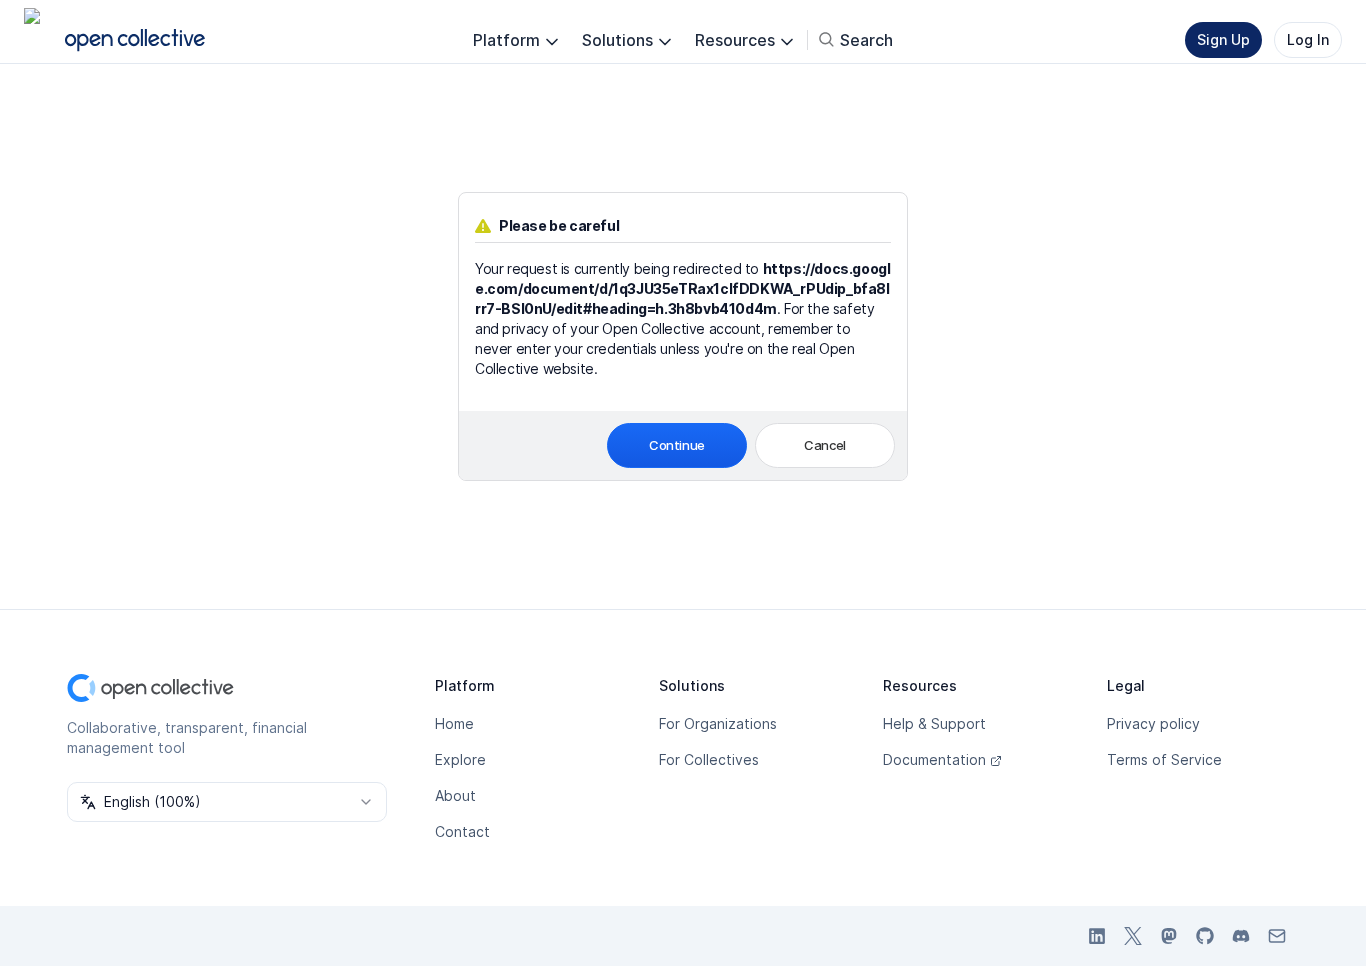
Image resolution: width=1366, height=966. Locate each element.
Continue (677, 445)
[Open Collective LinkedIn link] (1097, 936)
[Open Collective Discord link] (1241, 936)
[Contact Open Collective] (1277, 936)
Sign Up (1223, 39)
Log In (1308, 39)
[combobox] (227, 802)
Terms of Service (1164, 759)
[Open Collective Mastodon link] (1169, 936)
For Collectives (709, 759)
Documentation (934, 759)
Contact (462, 831)
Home (454, 723)
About (455, 795)
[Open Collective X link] (1133, 936)
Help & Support (934, 723)
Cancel (825, 445)
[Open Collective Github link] (1205, 936)
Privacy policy (1153, 723)
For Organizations (718, 723)
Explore (460, 759)
